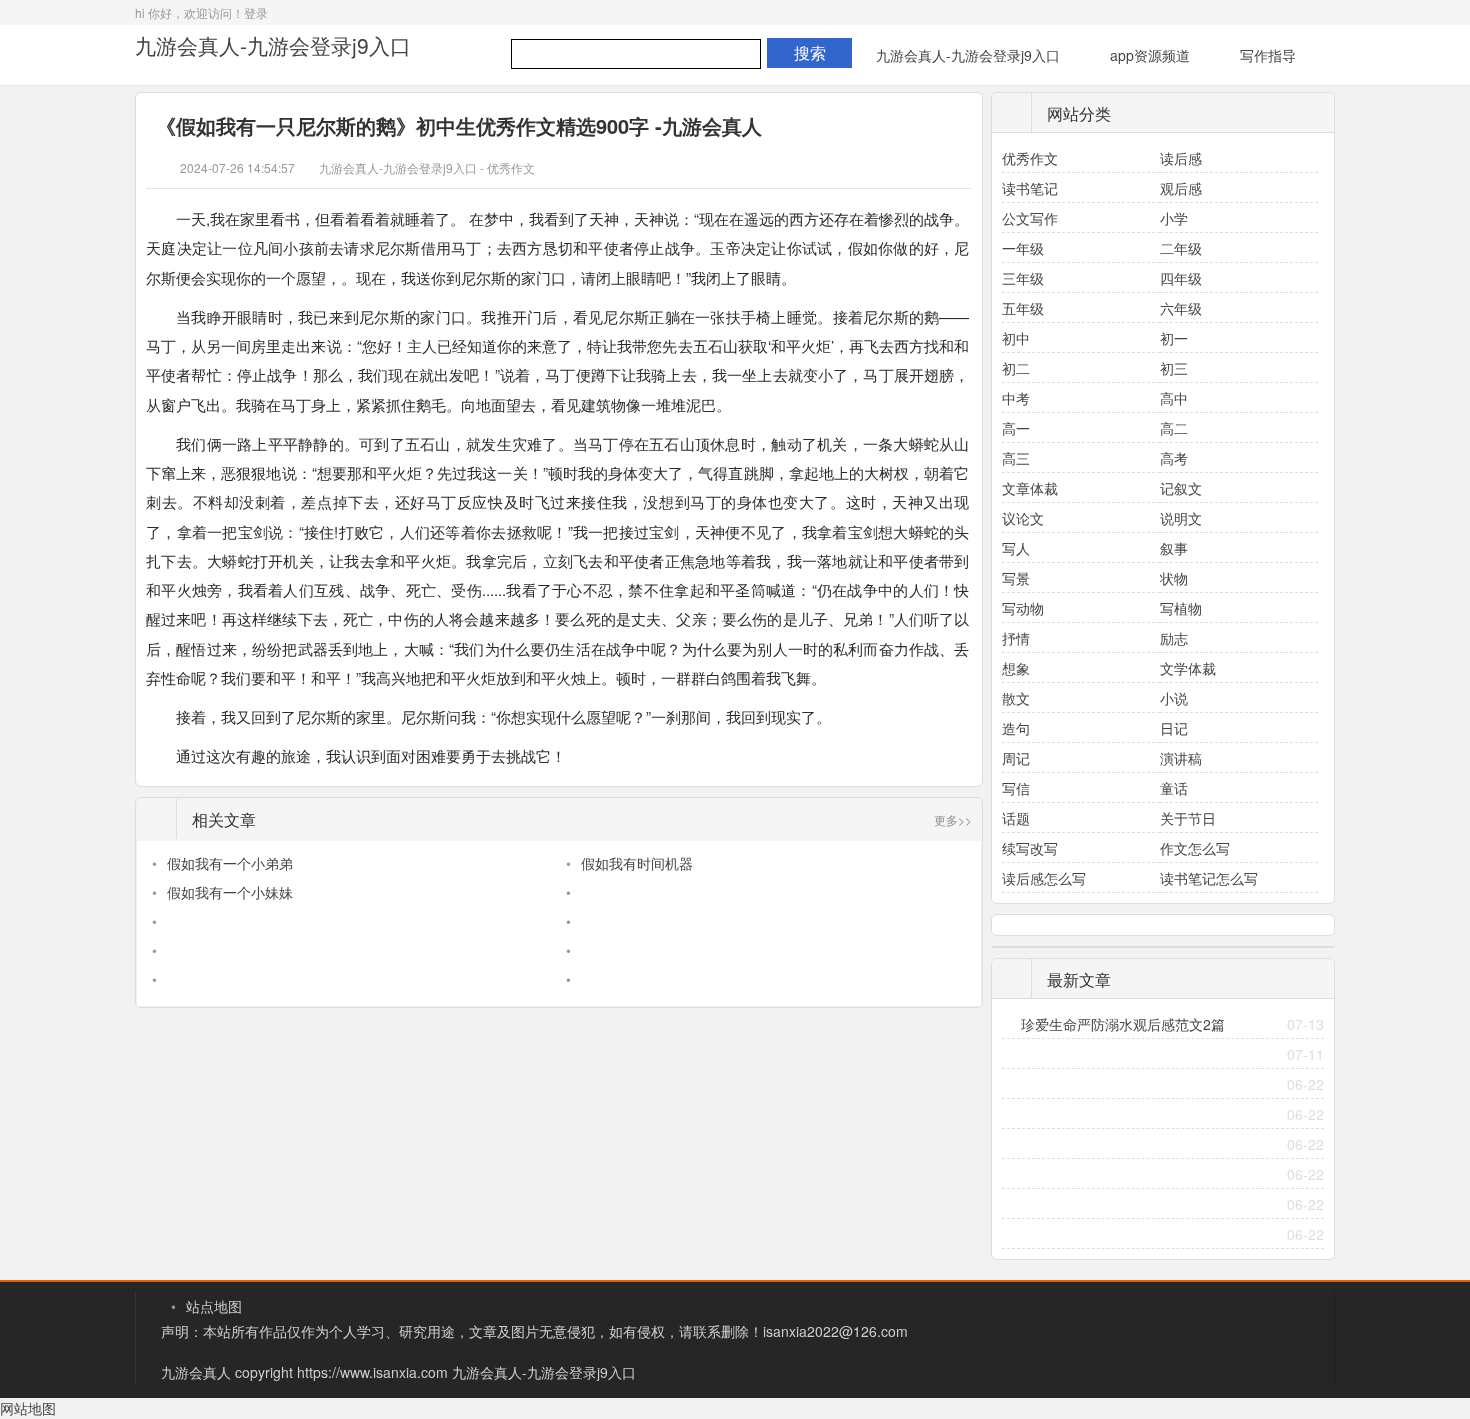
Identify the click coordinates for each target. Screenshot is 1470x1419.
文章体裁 (1030, 488)
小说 (1174, 698)
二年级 (1181, 248)
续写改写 (1030, 848)
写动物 (1023, 608)
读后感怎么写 (1044, 878)
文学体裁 (1188, 668)
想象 (1016, 668)
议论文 (1023, 518)
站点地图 (214, 1306)
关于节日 (1188, 818)
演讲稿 (1181, 758)
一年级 (1023, 248)
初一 (1174, 338)
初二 (1016, 368)
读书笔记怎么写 (1209, 878)
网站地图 (28, 1408)
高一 (1016, 428)
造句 (1016, 728)
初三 (1174, 368)
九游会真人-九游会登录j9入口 (273, 45)
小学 (1174, 218)
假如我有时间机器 (637, 863)
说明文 (1181, 518)
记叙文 (1181, 488)
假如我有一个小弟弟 (230, 863)
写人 (1016, 548)
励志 (1174, 638)
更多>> (953, 819)
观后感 (1181, 188)
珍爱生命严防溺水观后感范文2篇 (1123, 1024)
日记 (1174, 728)
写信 (1016, 788)
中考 (1016, 398)
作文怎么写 (1195, 848)
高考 (1174, 458)
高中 (1174, 398)
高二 (1174, 428)
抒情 (1016, 638)
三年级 (1023, 278)
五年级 (1023, 308)
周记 (1016, 758)
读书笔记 (1030, 188)
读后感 (1181, 158)
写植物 (1181, 608)
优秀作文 (511, 167)
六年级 (1181, 308)
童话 (1174, 788)
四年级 (1181, 278)
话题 (1016, 818)
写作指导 (1268, 55)
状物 (1174, 578)
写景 (1016, 578)
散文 (1016, 698)
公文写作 (1030, 218)
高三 (1016, 458)
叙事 (1174, 548)
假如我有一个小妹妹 (230, 892)
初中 (1016, 338)
